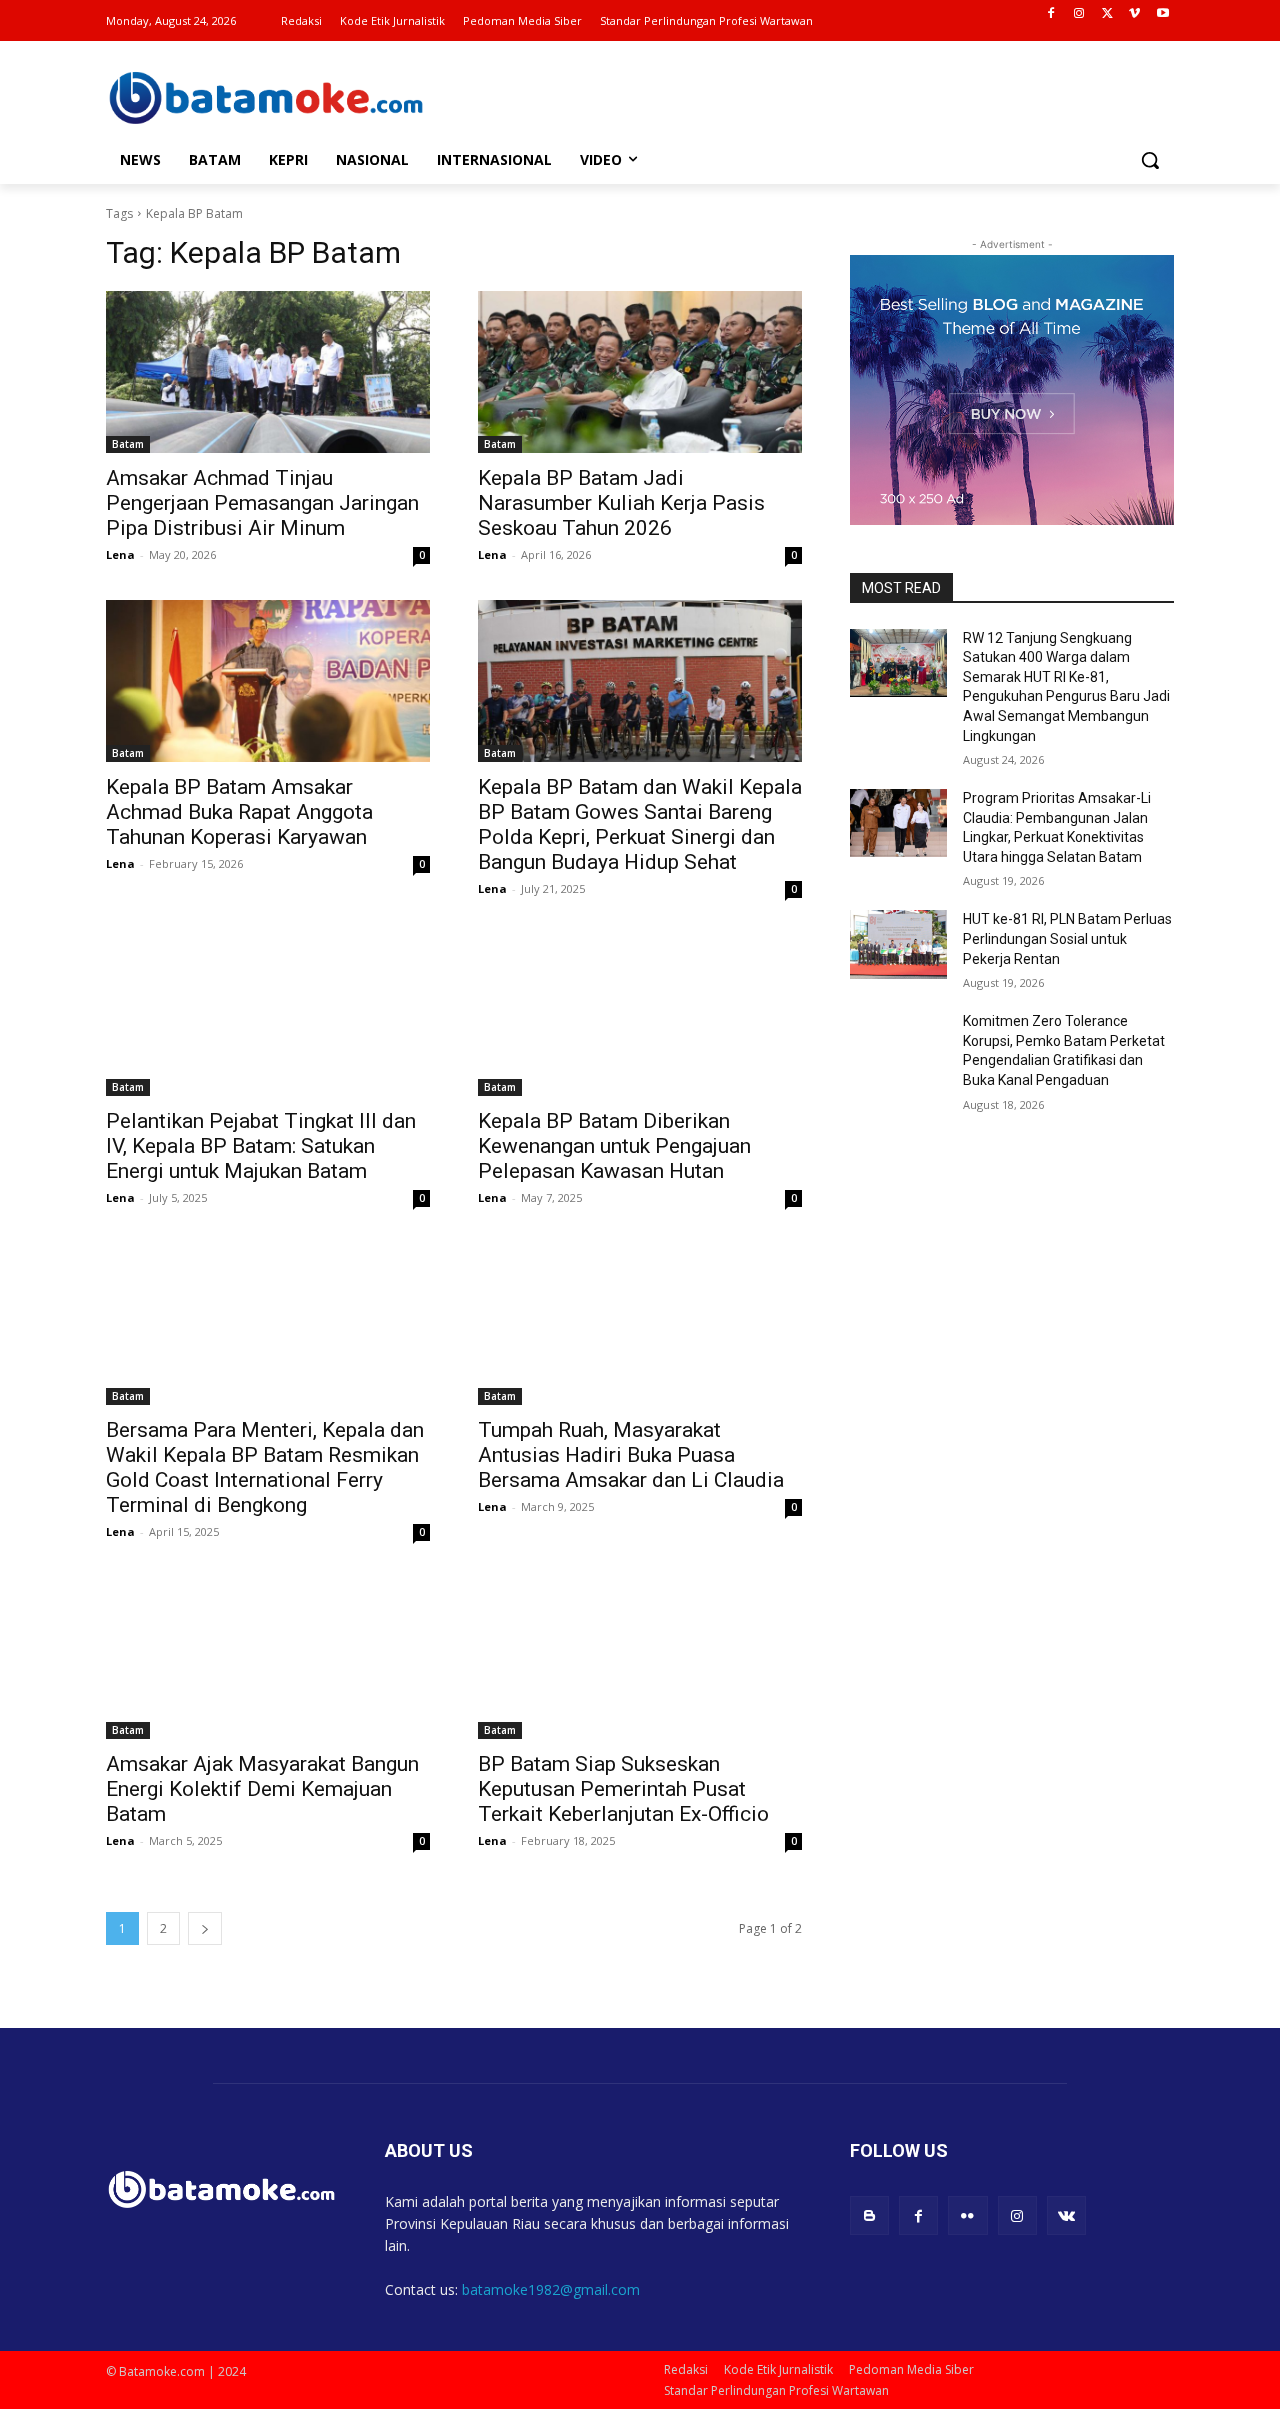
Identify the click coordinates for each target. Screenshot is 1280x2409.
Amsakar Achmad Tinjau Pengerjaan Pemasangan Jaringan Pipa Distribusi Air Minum (262, 503)
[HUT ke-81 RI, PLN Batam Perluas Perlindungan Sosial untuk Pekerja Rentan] (898, 944)
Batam (128, 444)
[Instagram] (1079, 14)
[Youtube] (1162, 14)
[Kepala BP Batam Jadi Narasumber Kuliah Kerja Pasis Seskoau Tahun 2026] (640, 372)
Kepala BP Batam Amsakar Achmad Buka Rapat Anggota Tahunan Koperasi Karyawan (239, 812)
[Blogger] (869, 2215)
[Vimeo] (1134, 14)
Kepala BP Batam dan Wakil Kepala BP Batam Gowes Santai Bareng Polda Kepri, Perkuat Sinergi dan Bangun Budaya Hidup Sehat (640, 824)
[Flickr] (967, 2215)
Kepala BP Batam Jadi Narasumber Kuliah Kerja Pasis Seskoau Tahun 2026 (621, 503)
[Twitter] (1107, 14)
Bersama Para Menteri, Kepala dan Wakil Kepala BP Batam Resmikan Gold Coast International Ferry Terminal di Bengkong (265, 1467)
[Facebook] (1051, 14)
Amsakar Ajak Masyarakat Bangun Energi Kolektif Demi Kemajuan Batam (262, 1789)
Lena (120, 554)
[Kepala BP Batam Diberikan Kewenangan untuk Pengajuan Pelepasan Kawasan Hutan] (640, 1015)
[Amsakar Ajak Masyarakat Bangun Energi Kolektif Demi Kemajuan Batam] (268, 1658)
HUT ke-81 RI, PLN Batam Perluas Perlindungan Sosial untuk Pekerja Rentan (1067, 938)
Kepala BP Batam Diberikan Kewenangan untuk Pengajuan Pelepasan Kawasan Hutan (614, 1146)
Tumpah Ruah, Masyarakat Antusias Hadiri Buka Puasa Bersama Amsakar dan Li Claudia (631, 1455)
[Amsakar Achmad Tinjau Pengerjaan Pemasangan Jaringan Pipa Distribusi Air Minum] (268, 372)
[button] (1150, 160)
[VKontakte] (1066, 2215)
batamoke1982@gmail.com (551, 2289)
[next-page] (205, 1928)
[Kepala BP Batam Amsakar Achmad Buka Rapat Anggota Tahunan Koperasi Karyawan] (268, 681)
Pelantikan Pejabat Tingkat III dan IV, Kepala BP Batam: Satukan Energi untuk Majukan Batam (261, 1146)
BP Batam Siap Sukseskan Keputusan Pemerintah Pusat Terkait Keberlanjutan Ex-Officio (623, 1789)
